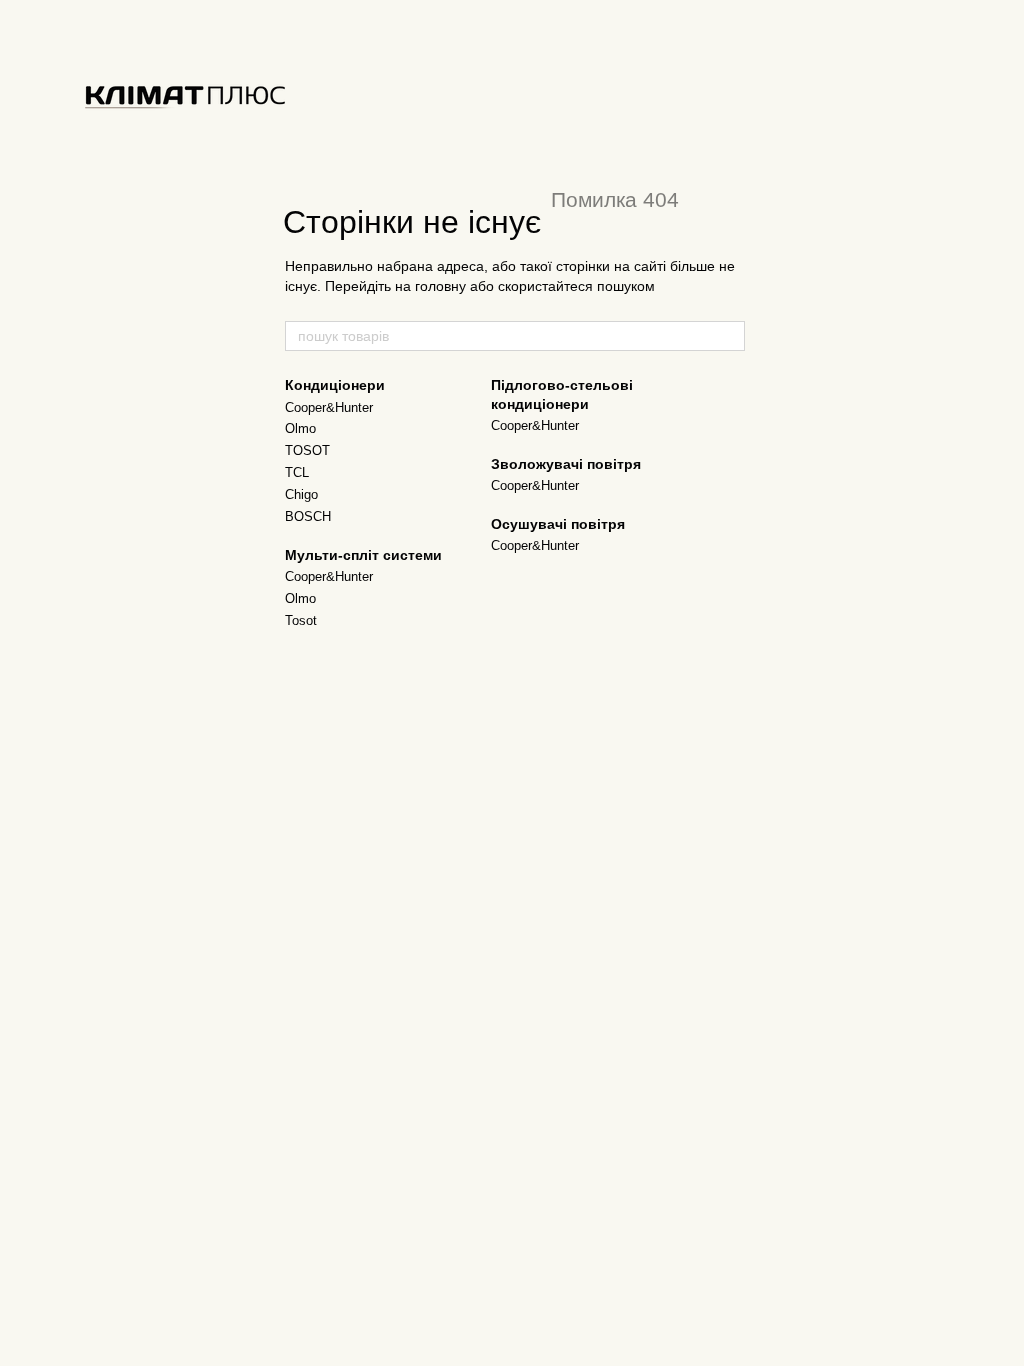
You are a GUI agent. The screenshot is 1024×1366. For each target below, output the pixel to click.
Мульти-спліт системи (363, 555)
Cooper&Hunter (329, 407)
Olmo (300, 428)
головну (440, 286)
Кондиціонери (335, 385)
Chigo (301, 494)
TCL (297, 472)
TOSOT (307, 450)
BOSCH (308, 516)
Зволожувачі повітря (566, 464)
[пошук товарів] (729, 336)
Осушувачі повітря (558, 524)
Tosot (301, 620)
